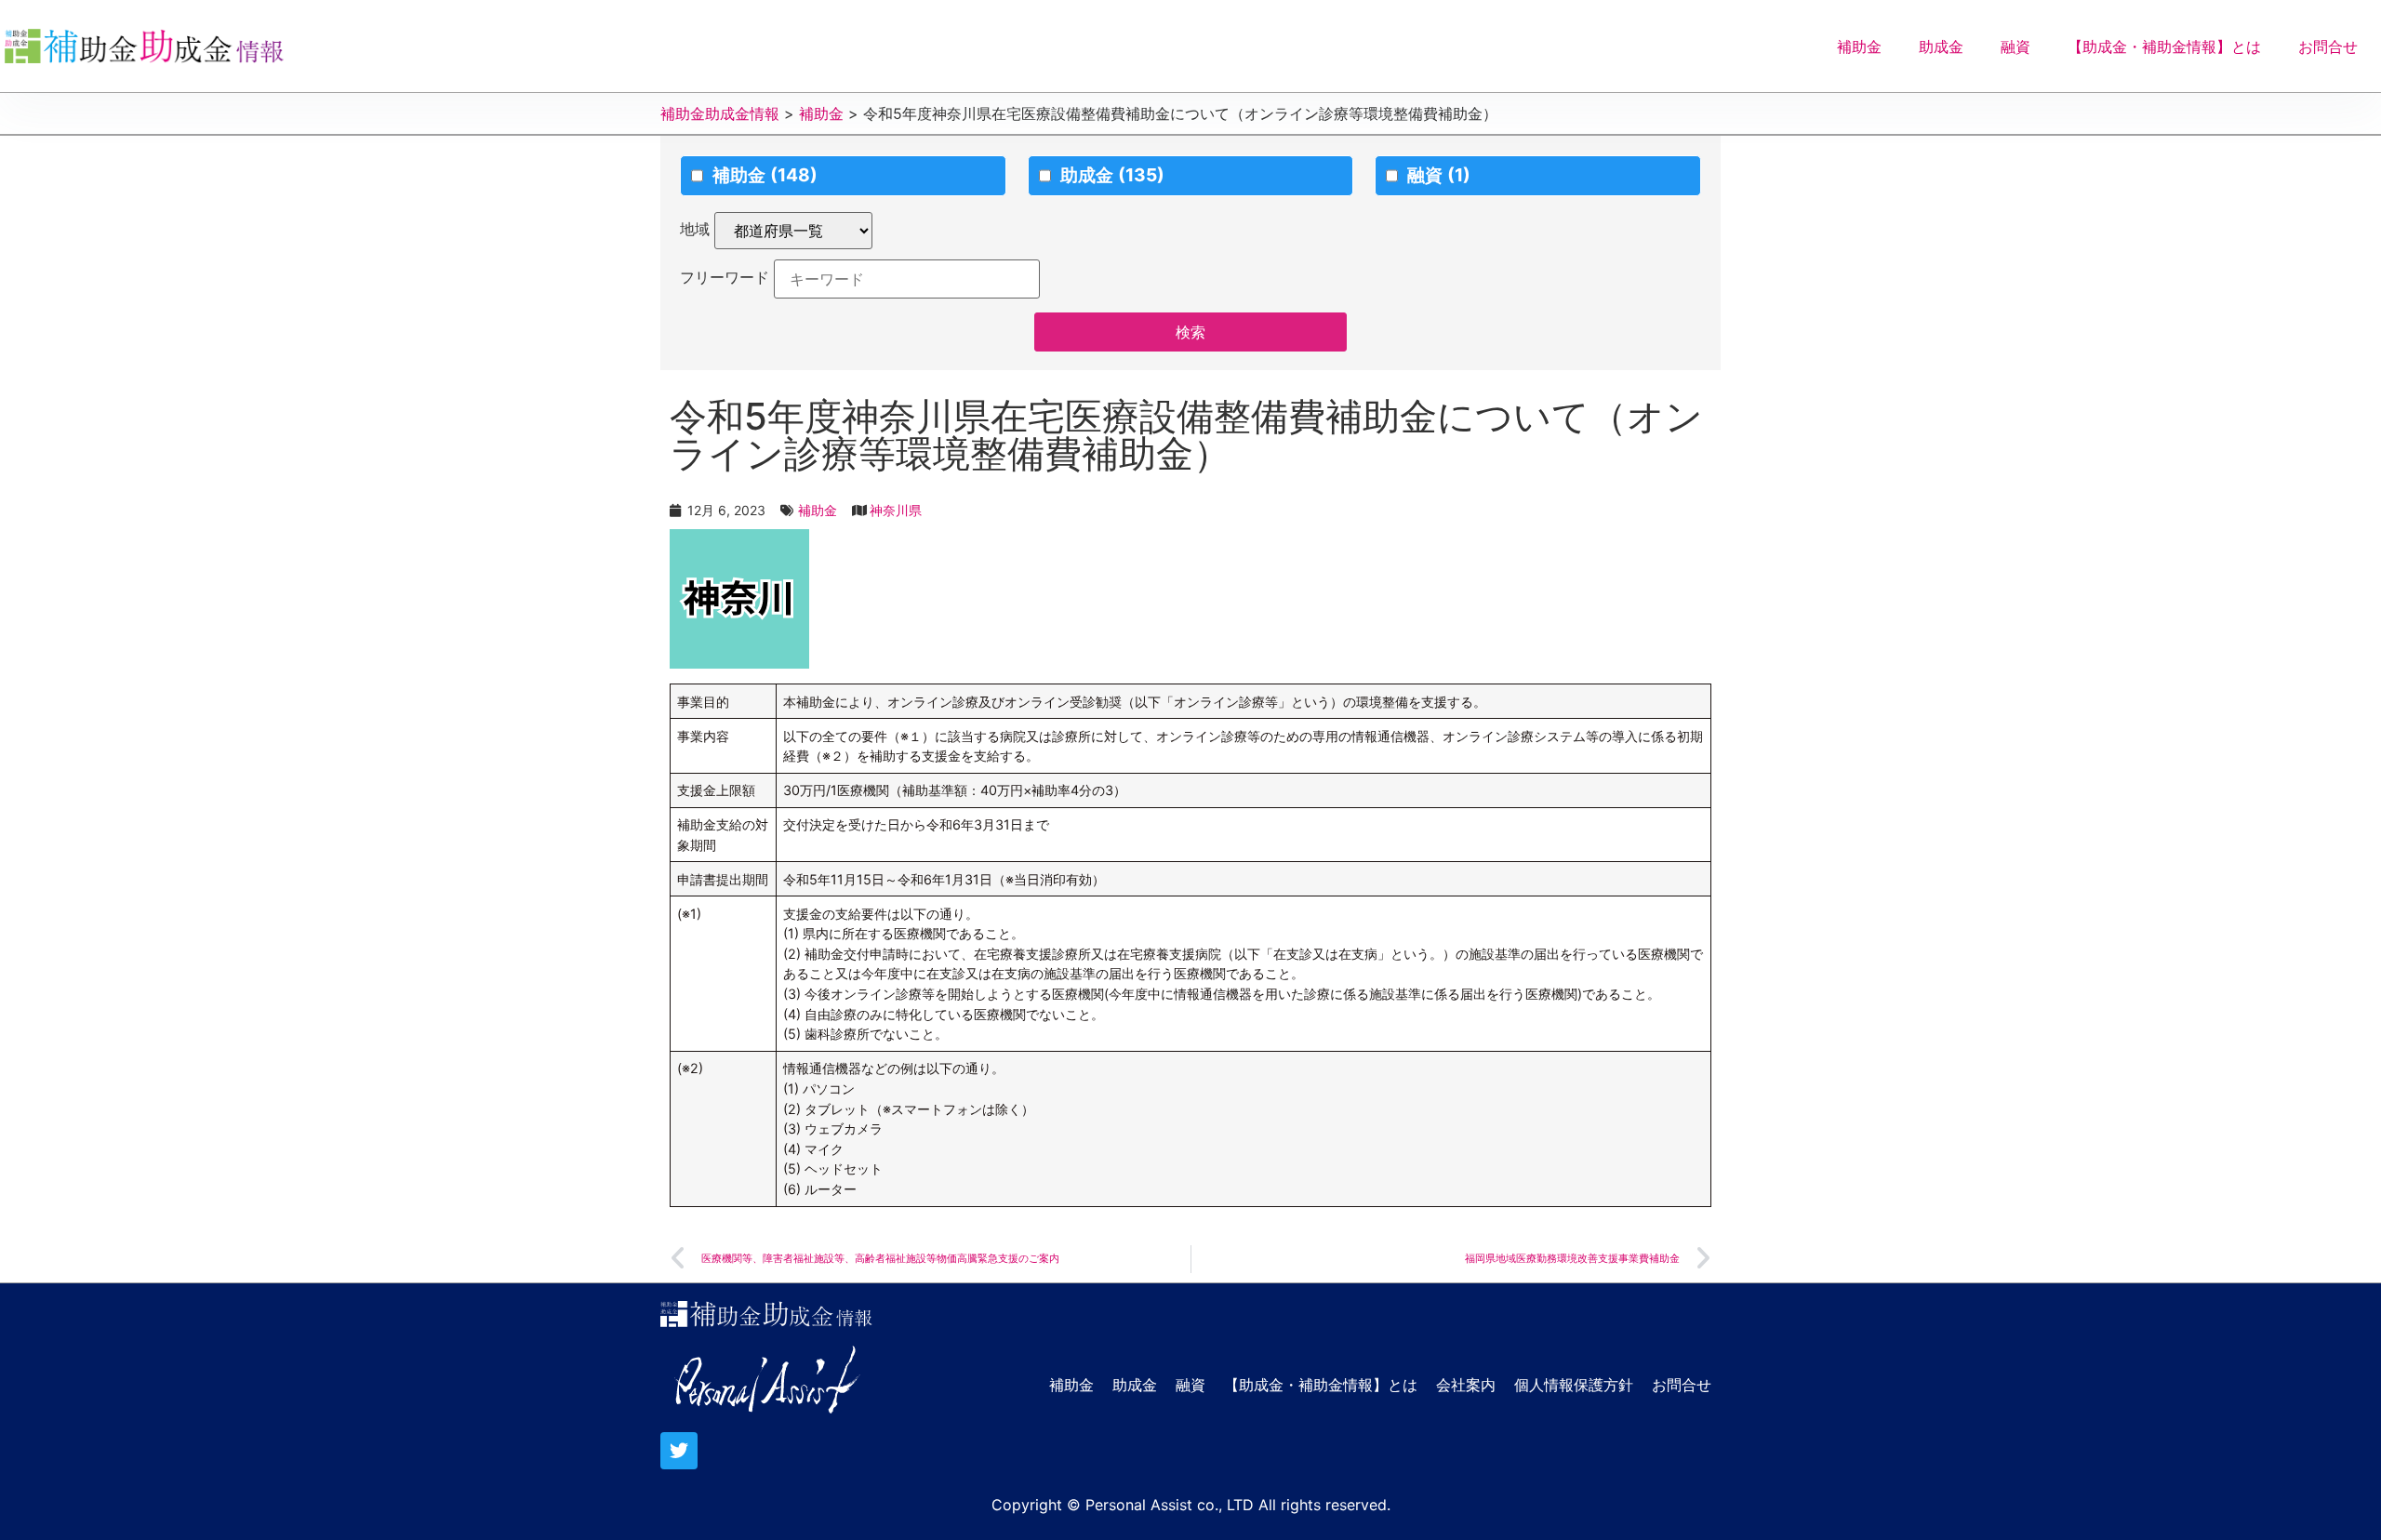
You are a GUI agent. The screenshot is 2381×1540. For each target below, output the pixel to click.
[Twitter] (679, 1451)
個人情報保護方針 (1574, 1385)
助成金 (1941, 46)
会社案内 (1466, 1385)
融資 (2015, 46)
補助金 (1859, 46)
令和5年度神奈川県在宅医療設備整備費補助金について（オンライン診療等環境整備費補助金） (1186, 435)
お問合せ (2328, 46)
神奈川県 (896, 510)
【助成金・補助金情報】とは (2164, 46)
